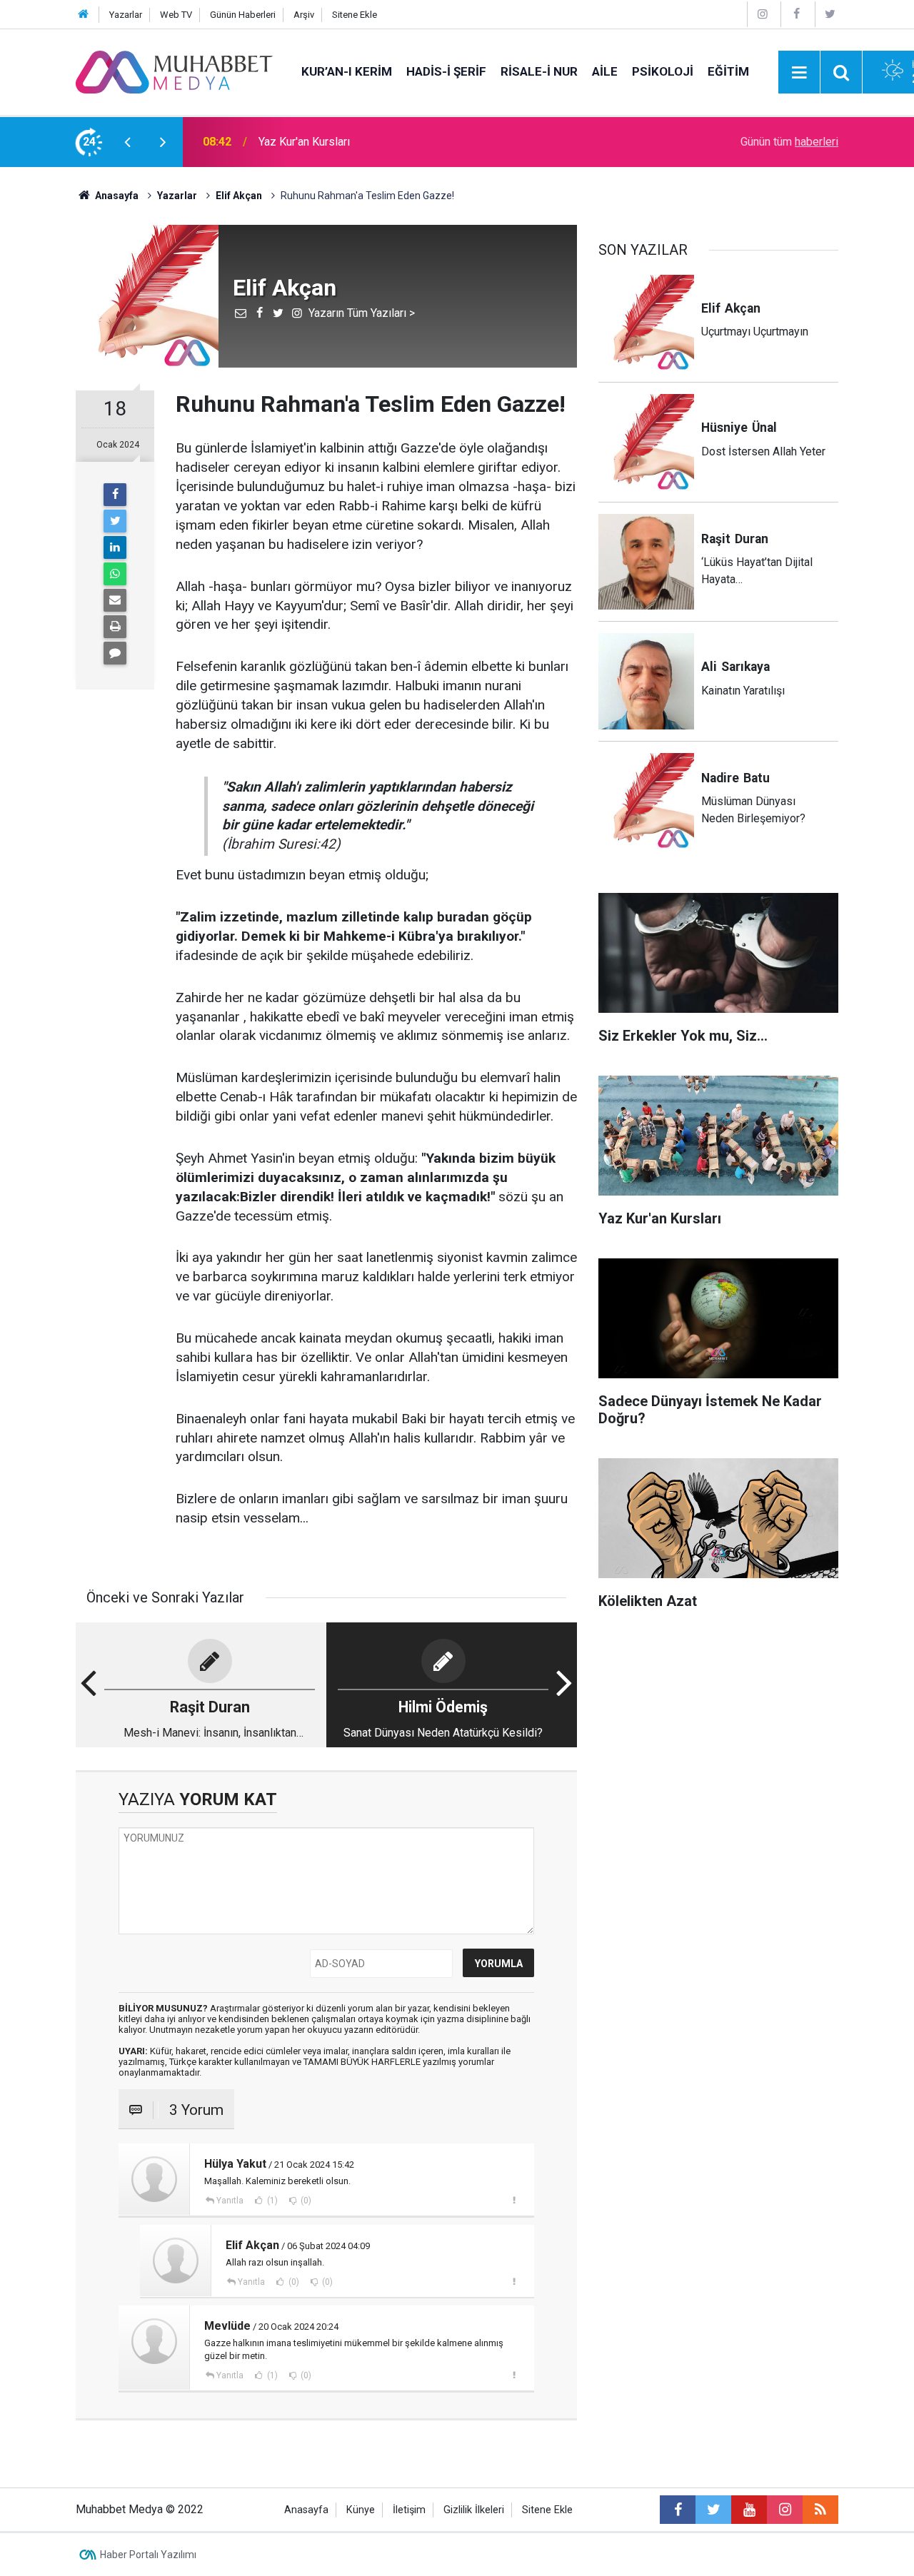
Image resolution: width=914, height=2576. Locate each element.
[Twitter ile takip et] (713, 2510)
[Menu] (799, 73)
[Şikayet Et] (514, 2200)
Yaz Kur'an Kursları (304, 142)
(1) (271, 2201)
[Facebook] (796, 14)
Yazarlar (126, 15)
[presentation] (127, 142)
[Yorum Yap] (115, 653)
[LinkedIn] (115, 547)
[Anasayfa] (84, 15)
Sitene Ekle (355, 15)
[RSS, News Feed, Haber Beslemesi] (820, 2510)
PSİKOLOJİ (663, 71)
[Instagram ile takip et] (785, 2510)
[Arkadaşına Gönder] (115, 600)
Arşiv (304, 15)
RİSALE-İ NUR (539, 71)
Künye (361, 2510)
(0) (305, 2201)
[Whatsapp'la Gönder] (115, 574)
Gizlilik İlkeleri (474, 2510)
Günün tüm (789, 142)
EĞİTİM (728, 71)
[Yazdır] (115, 627)
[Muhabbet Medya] (174, 71)
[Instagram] (763, 14)
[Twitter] (830, 14)
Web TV (176, 15)
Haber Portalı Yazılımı (148, 2555)
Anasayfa (306, 2510)
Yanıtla (230, 2201)
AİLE (605, 71)
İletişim (409, 2510)
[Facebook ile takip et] (678, 2510)
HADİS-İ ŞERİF (446, 71)
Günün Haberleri (243, 15)
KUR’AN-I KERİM (347, 71)
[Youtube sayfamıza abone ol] (749, 2510)
